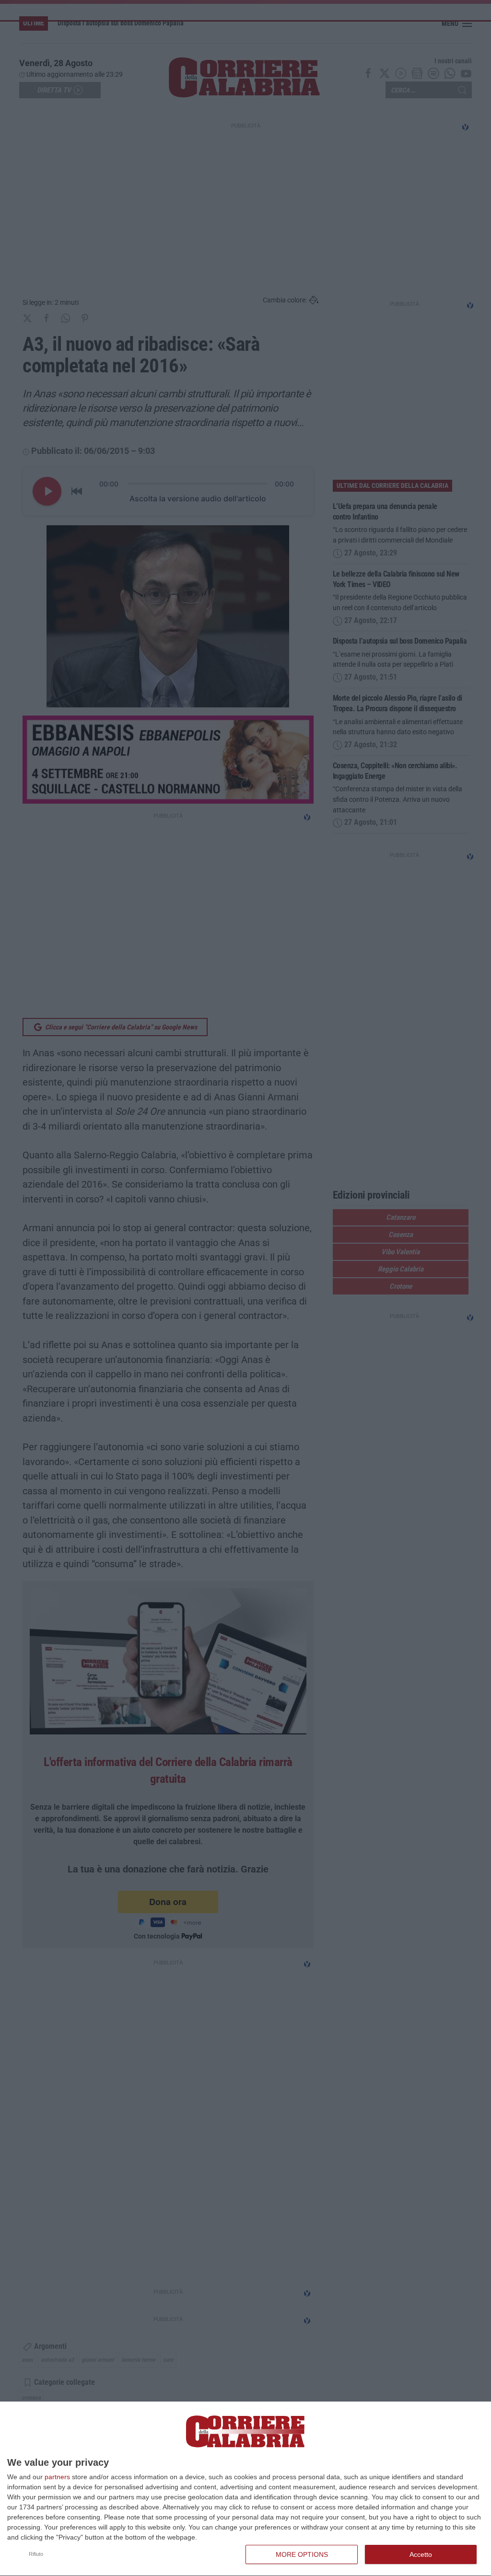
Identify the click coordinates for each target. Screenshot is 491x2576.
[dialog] (245, 2489)
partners (57, 2477)
